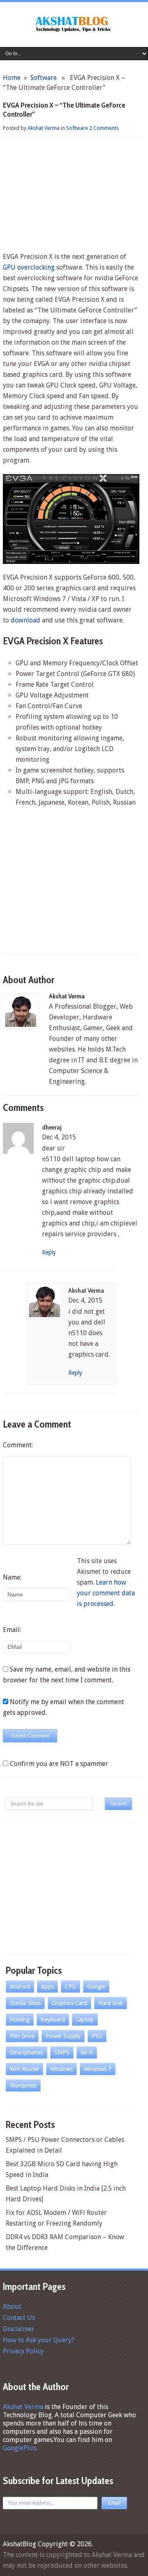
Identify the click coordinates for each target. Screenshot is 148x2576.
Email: (12, 1630)
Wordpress (23, 2085)
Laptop (85, 2019)
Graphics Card (69, 2003)
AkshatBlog (20, 2544)
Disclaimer (19, 2329)
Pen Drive (22, 2036)
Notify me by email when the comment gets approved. (64, 1707)
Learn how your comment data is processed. (106, 1593)
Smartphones (27, 2052)
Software (44, 78)
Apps (47, 1987)
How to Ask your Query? (39, 2340)
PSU (97, 2036)
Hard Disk (111, 2003)
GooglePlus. (20, 2448)
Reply (49, 1252)
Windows (61, 2069)
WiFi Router (24, 2069)
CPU (71, 1987)
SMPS (62, 2052)
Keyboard (53, 2019)
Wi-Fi (87, 2052)
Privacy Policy (23, 2351)
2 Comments (104, 128)
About (12, 2307)
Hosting (20, 2019)
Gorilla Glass (25, 2003)
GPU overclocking (29, 267)
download (25, 620)
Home (12, 78)
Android (20, 1987)
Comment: (18, 1445)
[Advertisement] (71, 196)
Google (96, 1987)
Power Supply (63, 2036)
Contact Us (19, 2318)
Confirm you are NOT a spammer (58, 1764)
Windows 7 (98, 2069)
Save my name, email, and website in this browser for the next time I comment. (67, 1675)
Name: (12, 1577)
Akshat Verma (44, 128)
